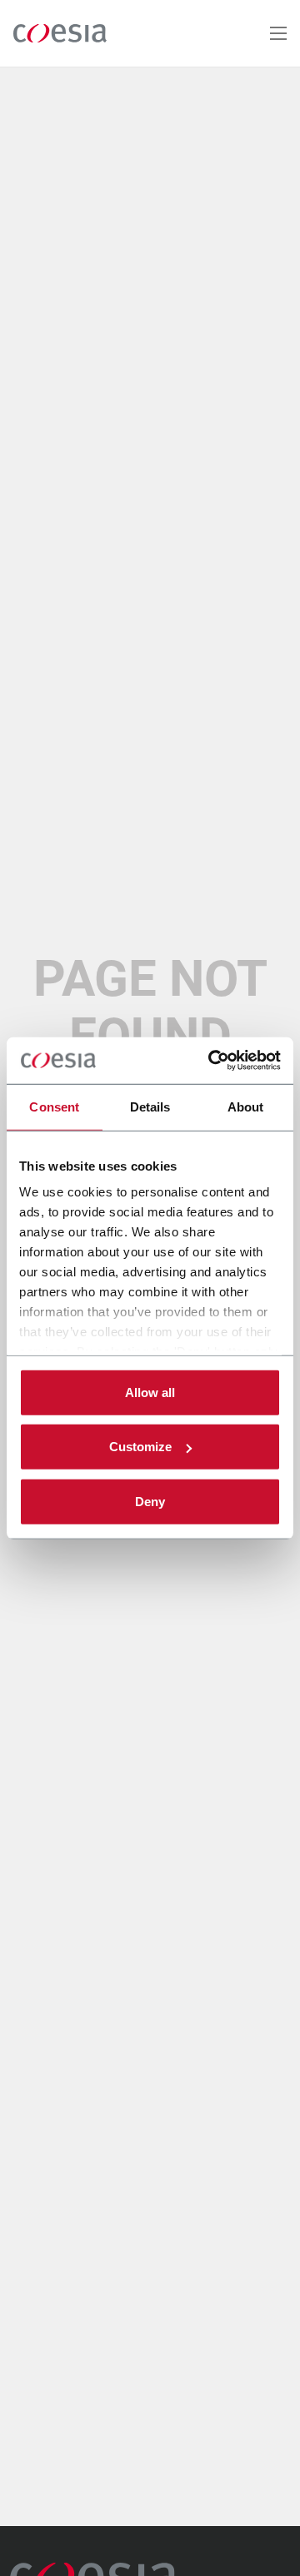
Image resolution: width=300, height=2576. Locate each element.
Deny (150, 1501)
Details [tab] (150, 1106)
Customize (140, 1447)
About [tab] (246, 1106)
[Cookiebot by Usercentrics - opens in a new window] (212, 1061)
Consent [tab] (54, 1106)
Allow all (150, 1392)
